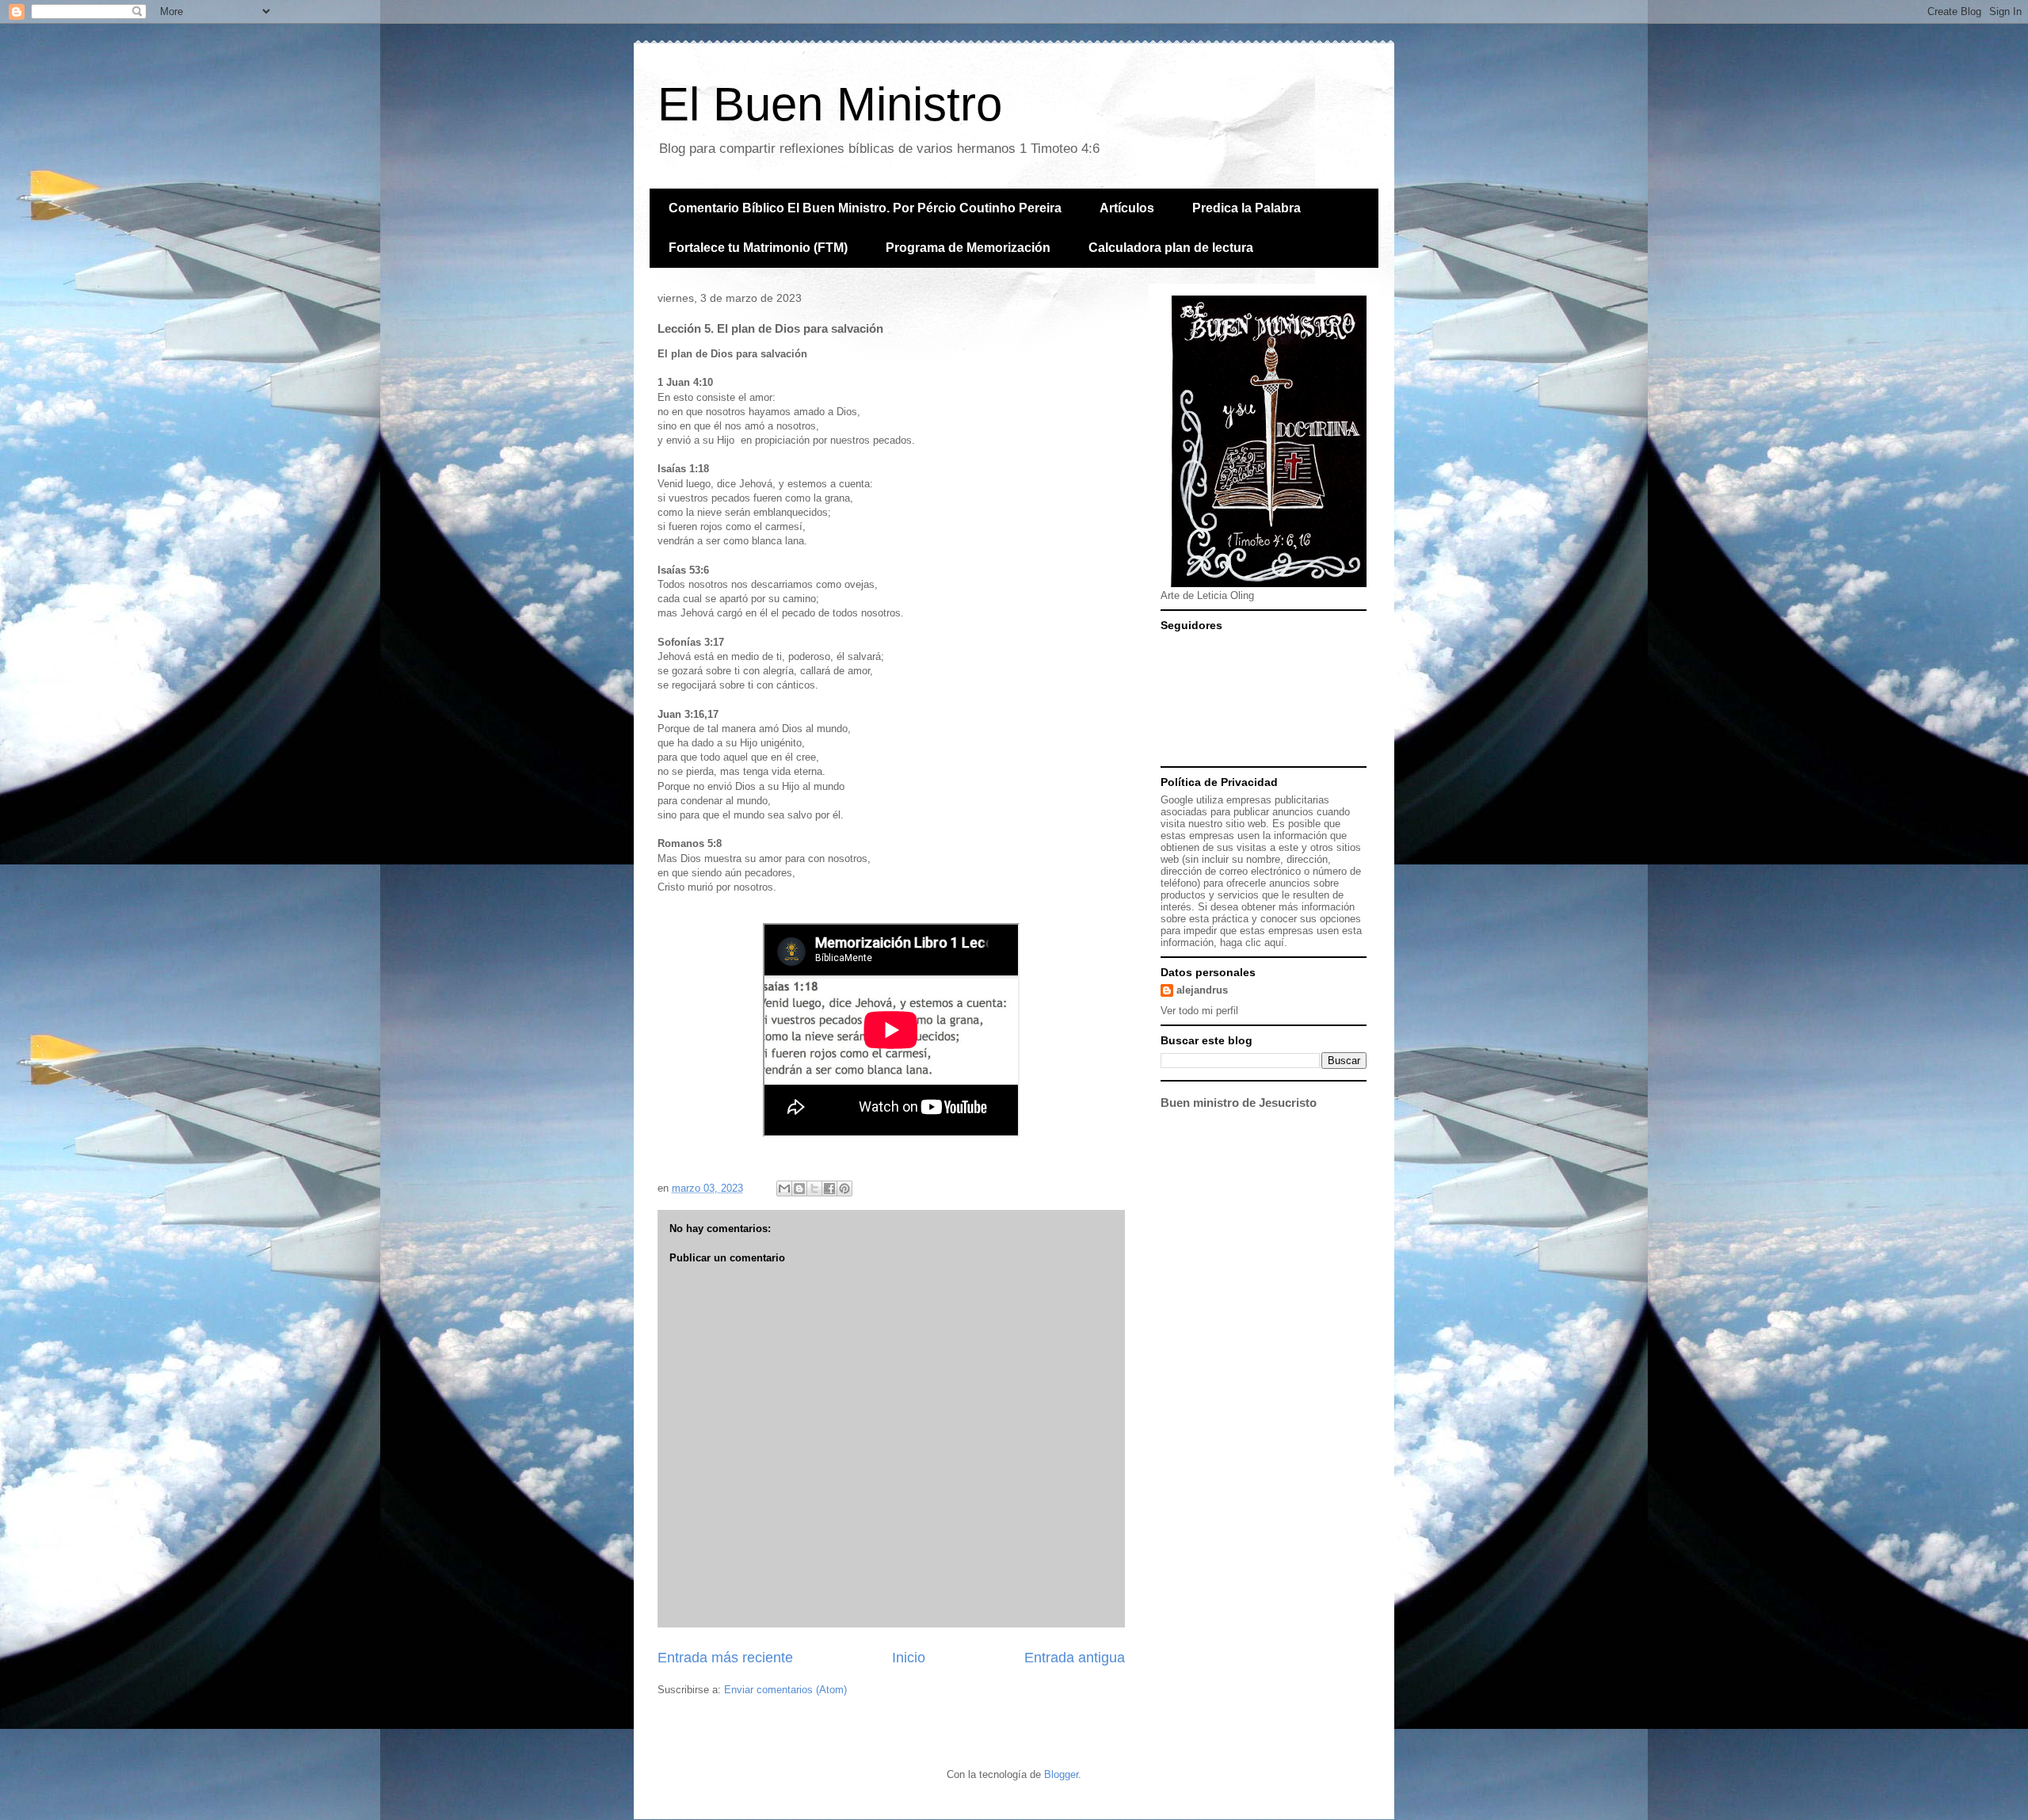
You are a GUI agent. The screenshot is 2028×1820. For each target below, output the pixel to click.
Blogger (1061, 1774)
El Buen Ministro (830, 104)
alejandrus (1202, 990)
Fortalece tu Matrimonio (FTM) (758, 248)
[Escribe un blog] (799, 1189)
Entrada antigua (1075, 1658)
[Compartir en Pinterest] (844, 1189)
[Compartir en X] (814, 1189)
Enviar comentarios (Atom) (785, 1690)
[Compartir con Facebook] (829, 1189)
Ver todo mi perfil (1199, 1011)
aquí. (1276, 942)
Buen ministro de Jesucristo (1239, 1103)
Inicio (909, 1658)
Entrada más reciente (725, 1658)
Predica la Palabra (1247, 208)
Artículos (1127, 208)
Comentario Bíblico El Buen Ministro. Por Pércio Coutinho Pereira (865, 208)
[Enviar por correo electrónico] (784, 1189)
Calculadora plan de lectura (1171, 248)
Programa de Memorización (968, 248)
